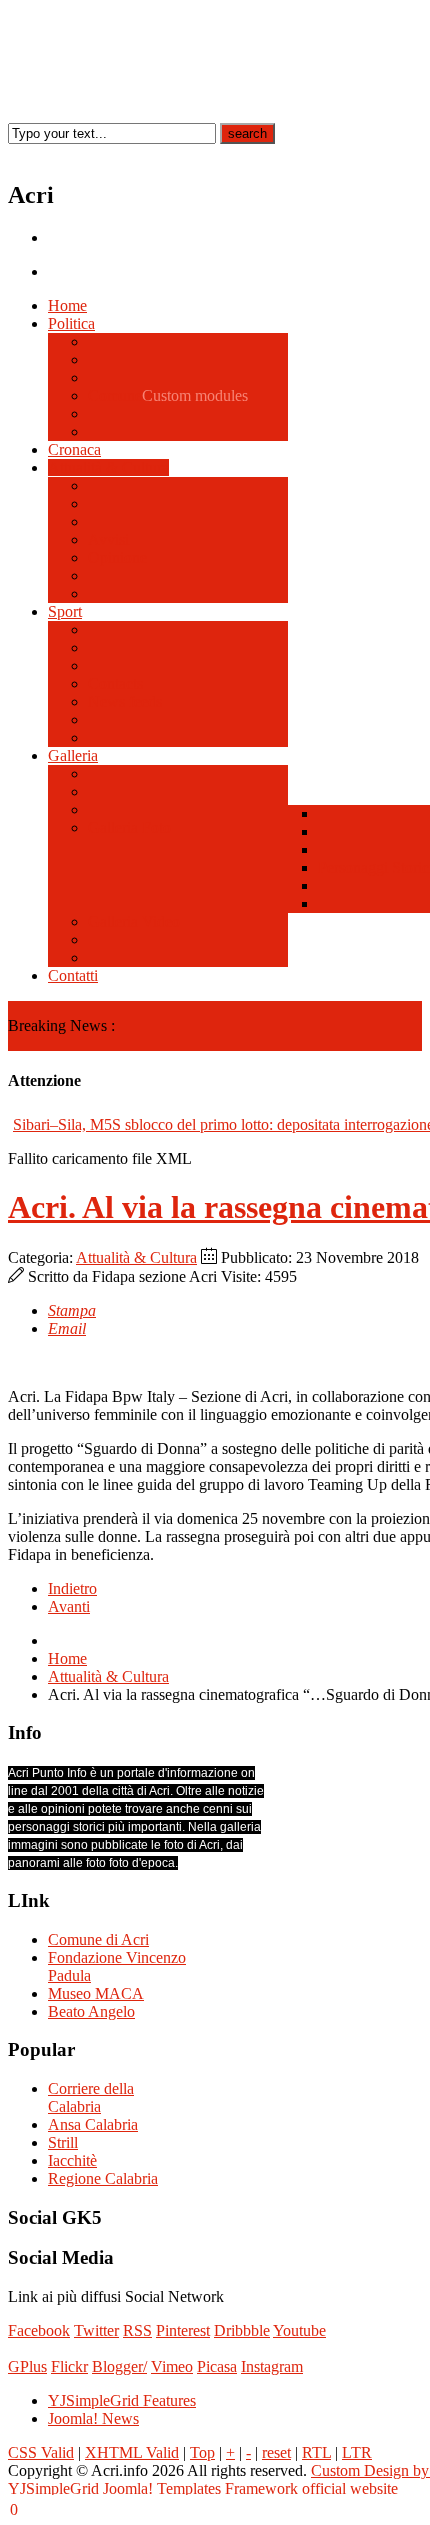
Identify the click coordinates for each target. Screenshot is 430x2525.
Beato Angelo (91, 2011)
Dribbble (242, 2330)
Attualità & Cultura (136, 1257)
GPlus (27, 2366)
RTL (316, 2452)
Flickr (69, 2366)
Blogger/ (119, 2366)
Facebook (39, 2330)
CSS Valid (41, 2452)
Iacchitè (72, 2160)
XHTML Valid (132, 2452)
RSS (137, 2330)
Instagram (272, 2366)
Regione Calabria (103, 2178)
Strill (63, 2142)
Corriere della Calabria (91, 2097)
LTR (357, 2452)
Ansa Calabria (93, 2124)
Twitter (96, 2330)
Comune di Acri (98, 1939)
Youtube (299, 2330)
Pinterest (183, 2330)
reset (276, 2452)
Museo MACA (96, 1993)
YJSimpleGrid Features (122, 2400)
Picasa (217, 2366)
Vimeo (172, 2366)
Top (202, 2452)
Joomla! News (93, 2418)
